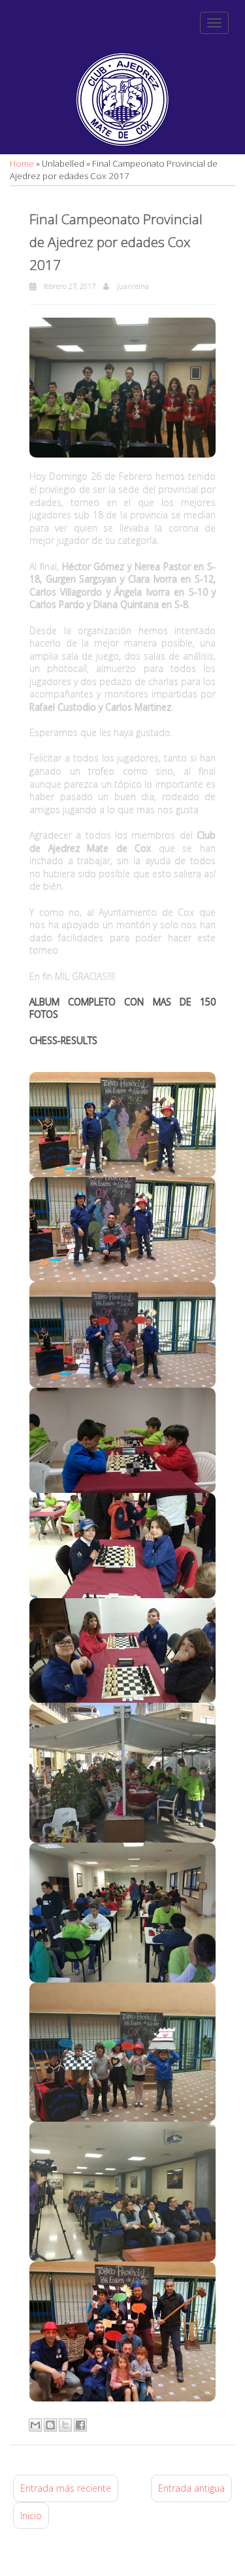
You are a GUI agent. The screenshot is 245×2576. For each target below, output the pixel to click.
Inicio (31, 2516)
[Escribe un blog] (50, 2425)
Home (23, 163)
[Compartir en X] (65, 2425)
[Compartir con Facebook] (80, 2425)
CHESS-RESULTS (63, 1040)
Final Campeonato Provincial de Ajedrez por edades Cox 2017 (116, 242)
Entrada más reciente (66, 2488)
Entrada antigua (191, 2488)
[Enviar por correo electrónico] (35, 2425)
